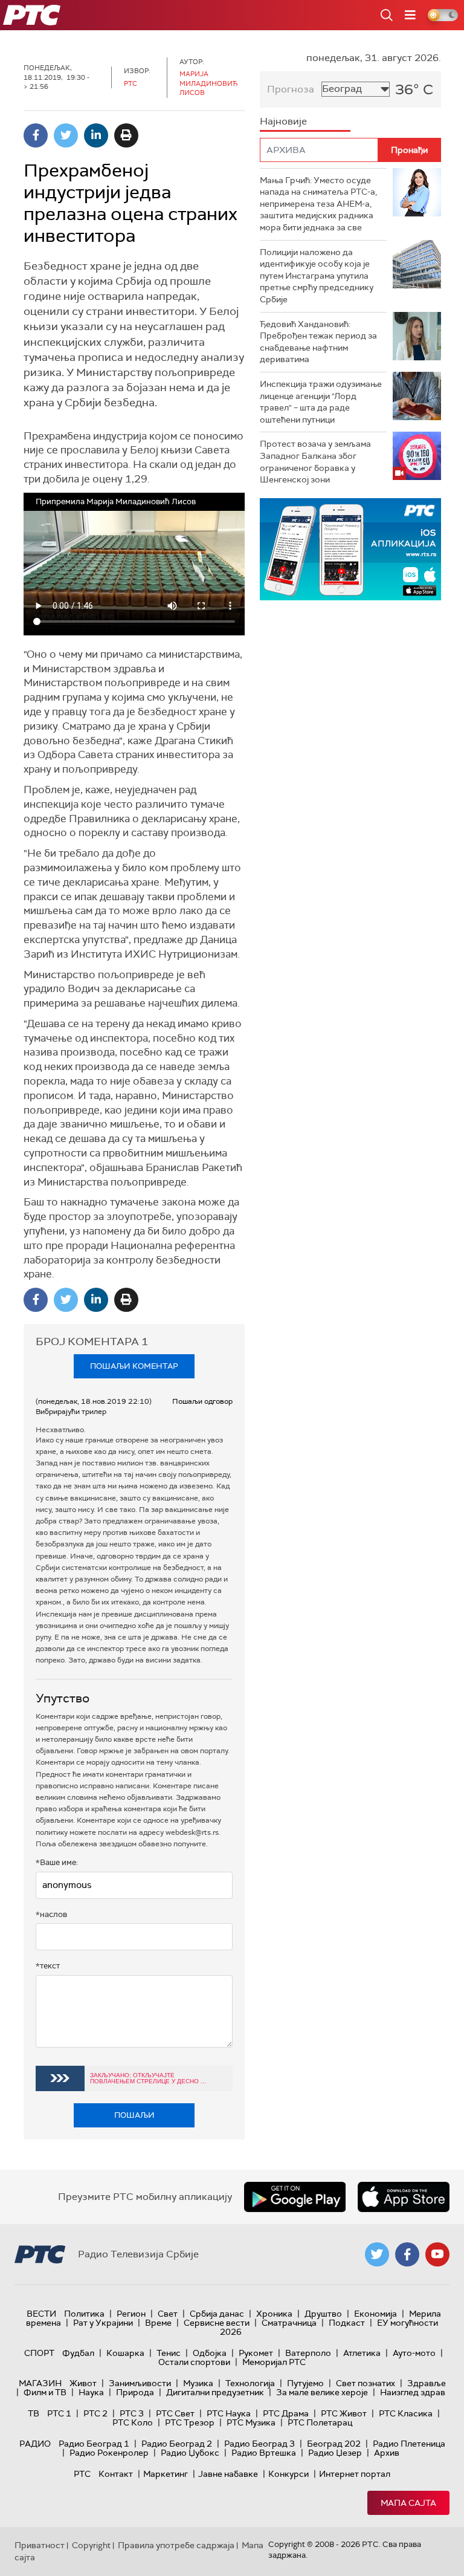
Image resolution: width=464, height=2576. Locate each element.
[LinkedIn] (96, 135)
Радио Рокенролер (109, 2453)
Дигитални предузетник (215, 2392)
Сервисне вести (217, 2323)
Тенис (169, 2353)
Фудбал (78, 2353)
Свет (168, 2314)
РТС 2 (95, 2413)
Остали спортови (194, 2362)
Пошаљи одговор (202, 1401)
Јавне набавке (228, 2474)
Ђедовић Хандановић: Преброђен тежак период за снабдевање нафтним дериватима (318, 342)
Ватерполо (308, 2353)
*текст (48, 1966)
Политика (84, 2314)
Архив (387, 2453)
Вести (41, 2314)
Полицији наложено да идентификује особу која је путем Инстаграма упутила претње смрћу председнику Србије (317, 276)
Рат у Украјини (103, 2323)
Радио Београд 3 (259, 2444)
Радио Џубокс (190, 2453)
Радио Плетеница (409, 2444)
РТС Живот (344, 2413)
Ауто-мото (414, 2353)
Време (158, 2323)
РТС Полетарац (320, 2422)
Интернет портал (355, 2474)
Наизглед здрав (413, 2392)
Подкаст (347, 2323)
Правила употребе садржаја (176, 2545)
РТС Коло (133, 2422)
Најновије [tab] (283, 121)
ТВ (34, 2413)
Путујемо (305, 2383)
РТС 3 (132, 2413)
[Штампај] (126, 135)
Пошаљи (134, 2115)
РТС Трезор (190, 2422)
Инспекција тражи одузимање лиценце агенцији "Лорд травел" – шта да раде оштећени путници (321, 402)
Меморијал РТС (274, 2362)
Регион (131, 2314)
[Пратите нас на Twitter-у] (377, 2254)
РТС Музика (251, 2422)
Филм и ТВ (45, 2392)
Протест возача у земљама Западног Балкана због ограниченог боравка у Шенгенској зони (315, 462)
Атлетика (362, 2353)
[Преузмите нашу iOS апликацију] (404, 2197)
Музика (198, 2383)
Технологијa (250, 2383)
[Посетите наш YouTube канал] (437, 2254)
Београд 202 (334, 2444)
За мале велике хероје (322, 2392)
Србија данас (217, 2314)
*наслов (51, 1914)
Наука (91, 2392)
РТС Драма (286, 2413)
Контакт (116, 2474)
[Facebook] (36, 135)
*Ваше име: (57, 1862)
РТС (82, 2474)
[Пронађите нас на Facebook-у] (407, 2254)
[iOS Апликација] (350, 549)
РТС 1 (59, 2413)
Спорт (39, 2353)
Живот (83, 2383)
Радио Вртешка (264, 2453)
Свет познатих (366, 2383)
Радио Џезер (335, 2453)
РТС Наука (229, 2413)
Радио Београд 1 (94, 2444)
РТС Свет (175, 2413)
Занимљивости (140, 2383)
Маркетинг (166, 2474)
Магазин (40, 2383)
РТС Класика (406, 2413)
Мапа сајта (408, 2503)
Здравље (427, 2383)
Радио (35, 2444)
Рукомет (256, 2353)
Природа (135, 2392)
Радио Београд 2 (177, 2444)
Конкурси (288, 2474)
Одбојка (210, 2353)
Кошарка (125, 2353)
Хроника (274, 2314)
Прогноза (291, 89)
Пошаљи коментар (134, 1366)
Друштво (323, 2314)
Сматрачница (289, 2323)
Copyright (91, 2545)
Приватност (40, 2545)
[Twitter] (66, 135)
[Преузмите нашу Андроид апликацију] (295, 2197)
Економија (375, 2314)
